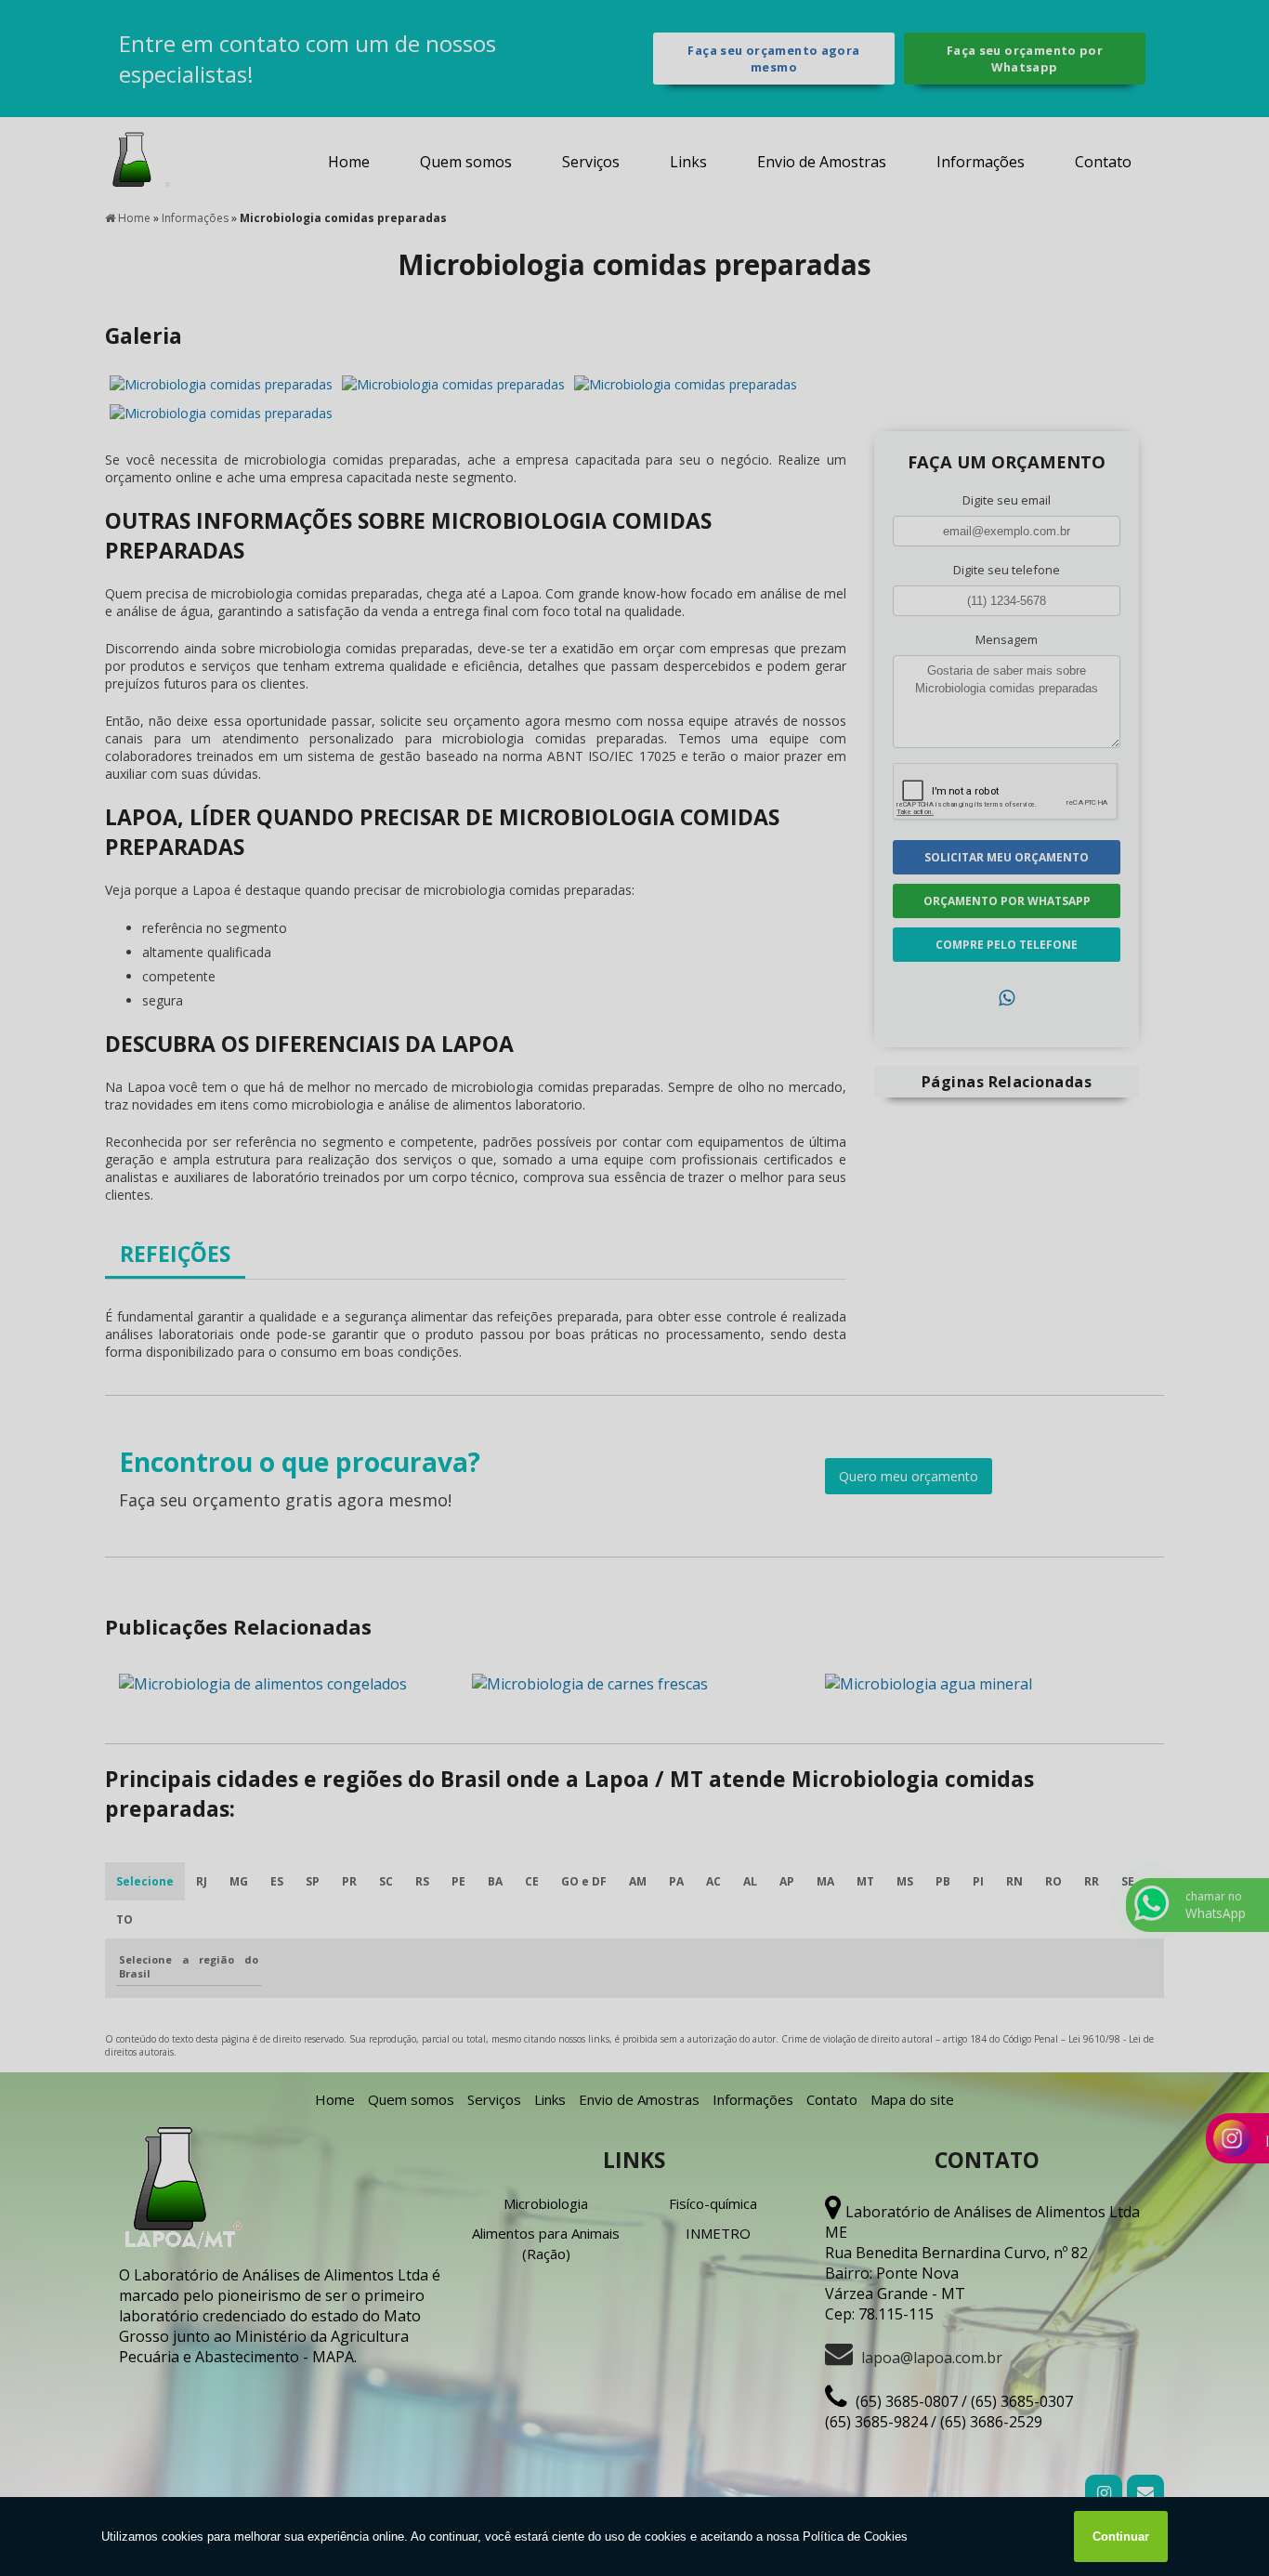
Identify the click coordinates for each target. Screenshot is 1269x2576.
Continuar (1121, 2537)
